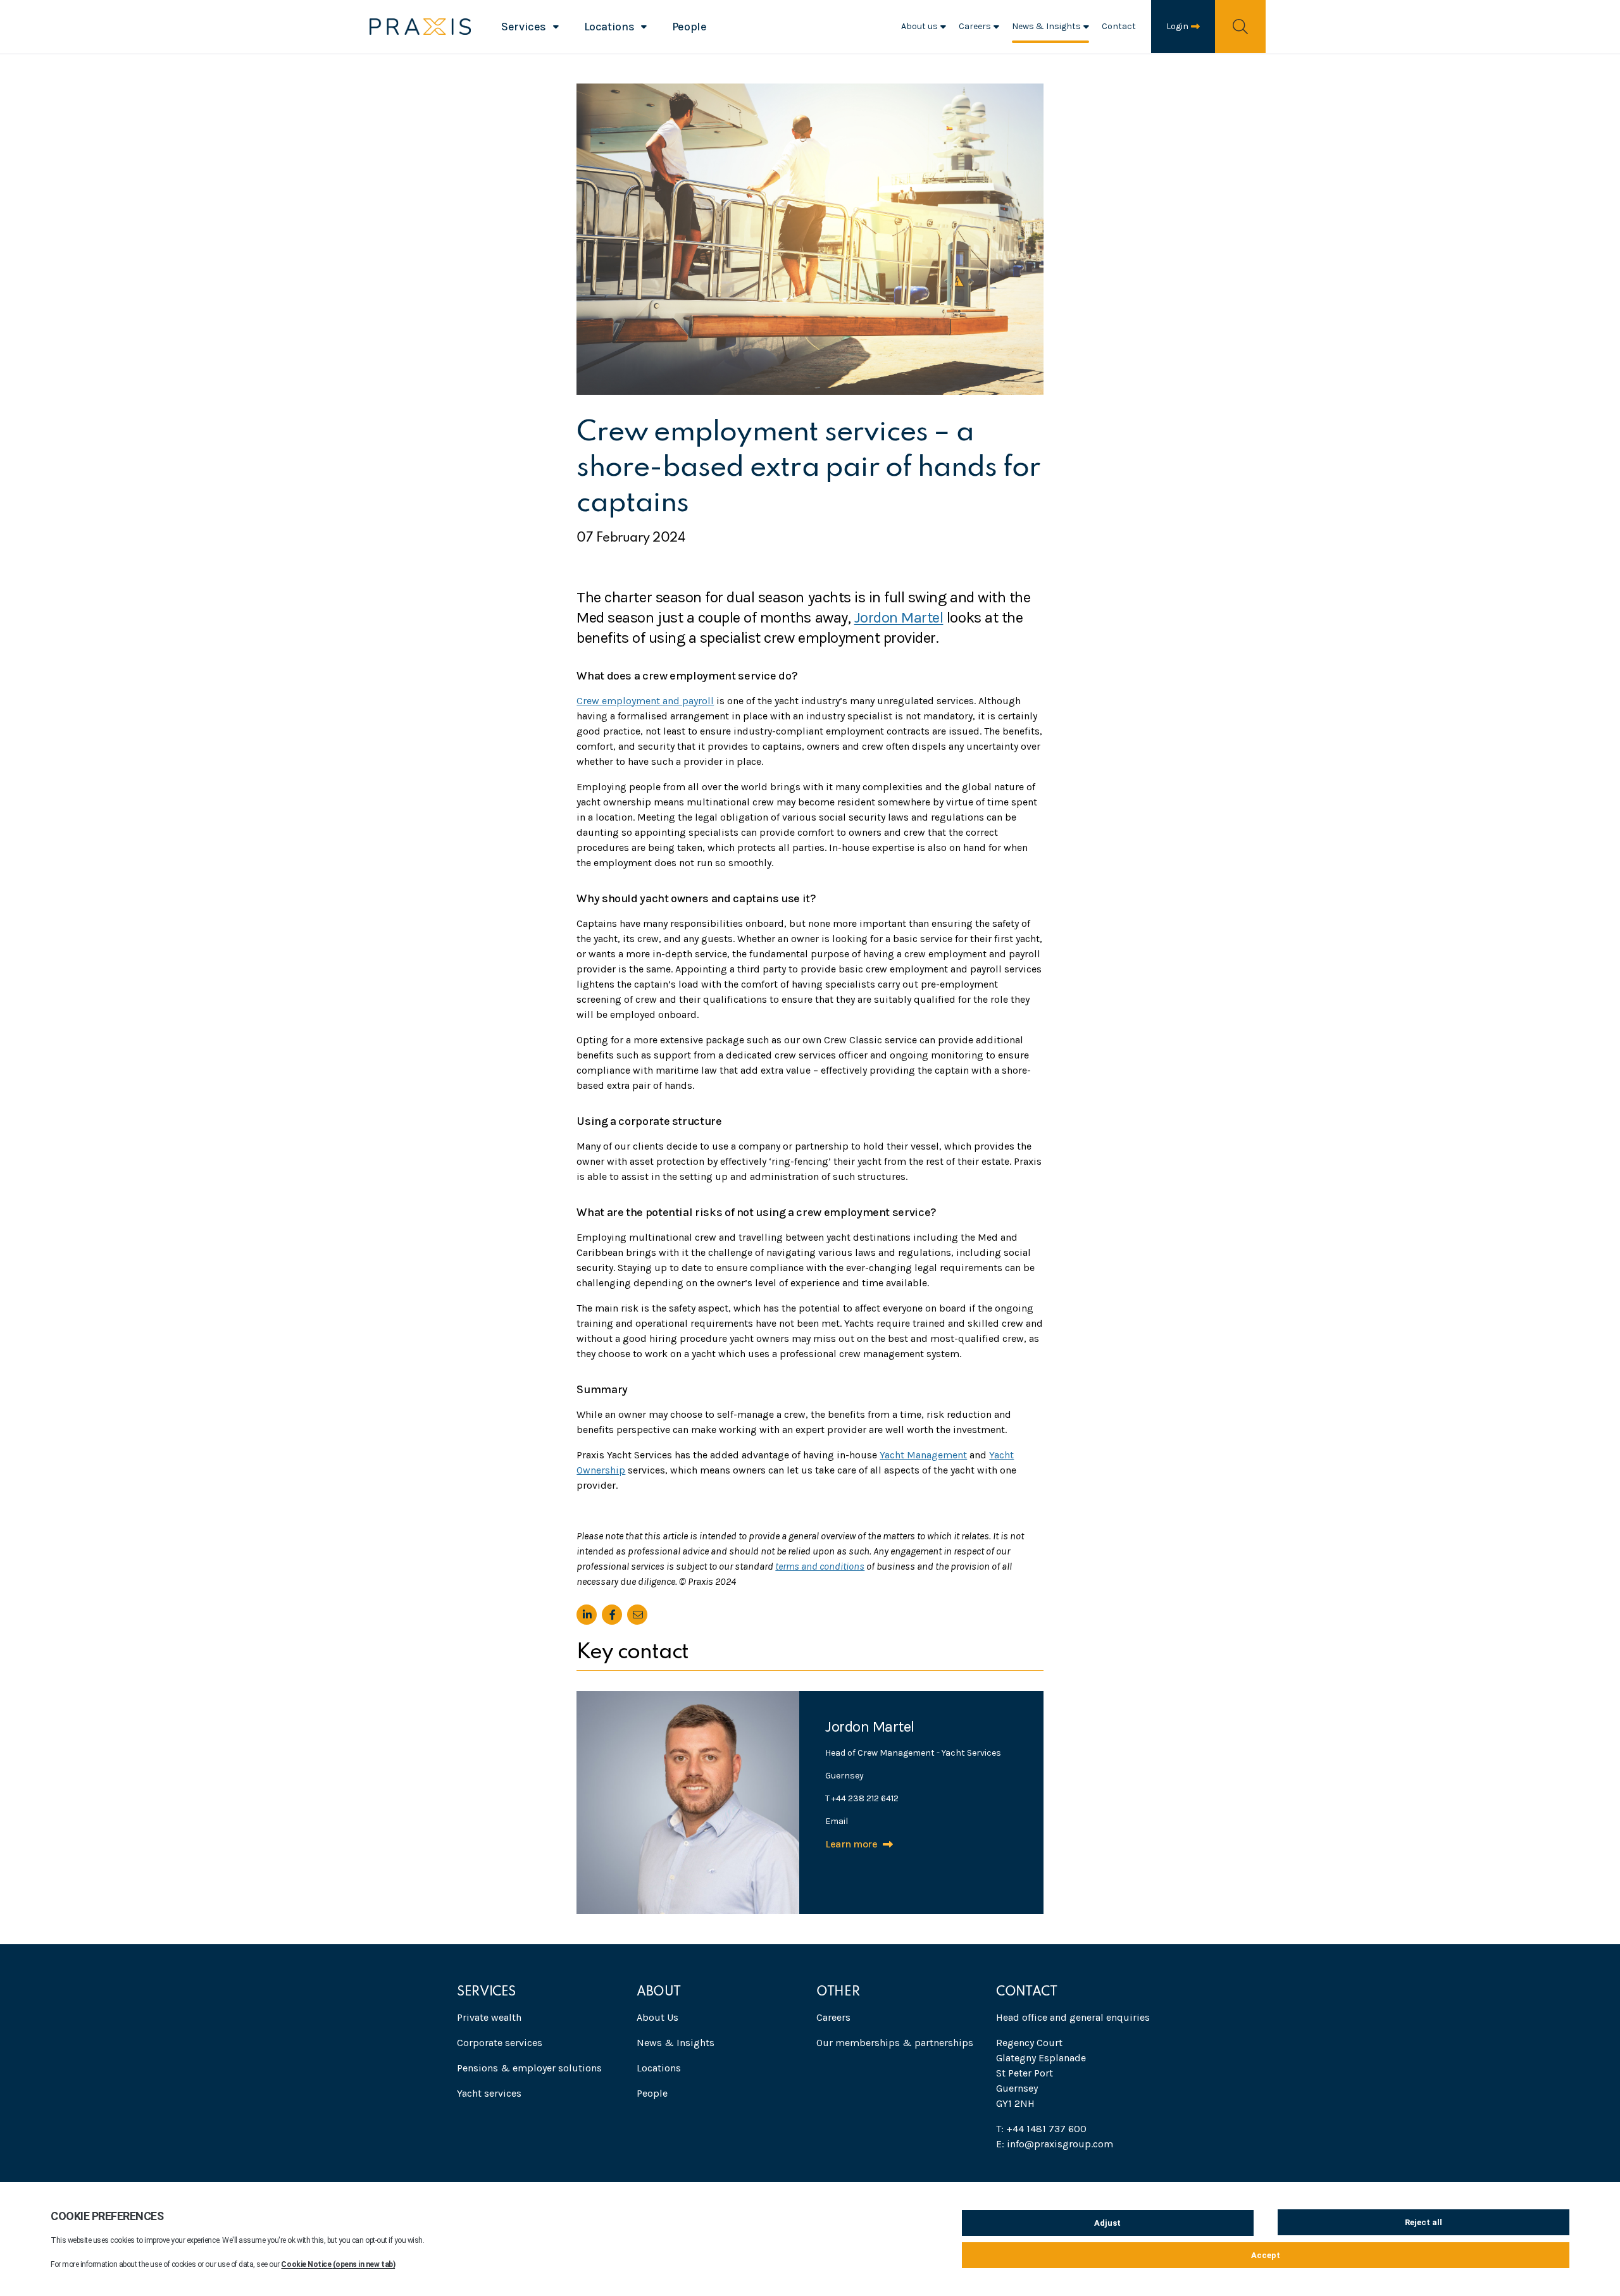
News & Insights (1046, 26)
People (689, 27)
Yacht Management (923, 1455)
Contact (1119, 26)
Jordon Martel (899, 617)
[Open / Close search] (1240, 26)
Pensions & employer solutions (529, 2068)
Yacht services (489, 2093)
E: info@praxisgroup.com (1055, 2144)
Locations (609, 27)
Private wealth (489, 2017)
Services (524, 27)
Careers (975, 26)
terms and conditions (820, 1566)
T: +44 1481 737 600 (1041, 2129)
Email (837, 1821)
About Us (657, 2017)
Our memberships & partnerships (895, 2043)
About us (919, 26)
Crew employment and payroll (645, 701)
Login (1177, 26)
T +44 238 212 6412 (862, 1798)
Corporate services (500, 2043)
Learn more (851, 1844)
